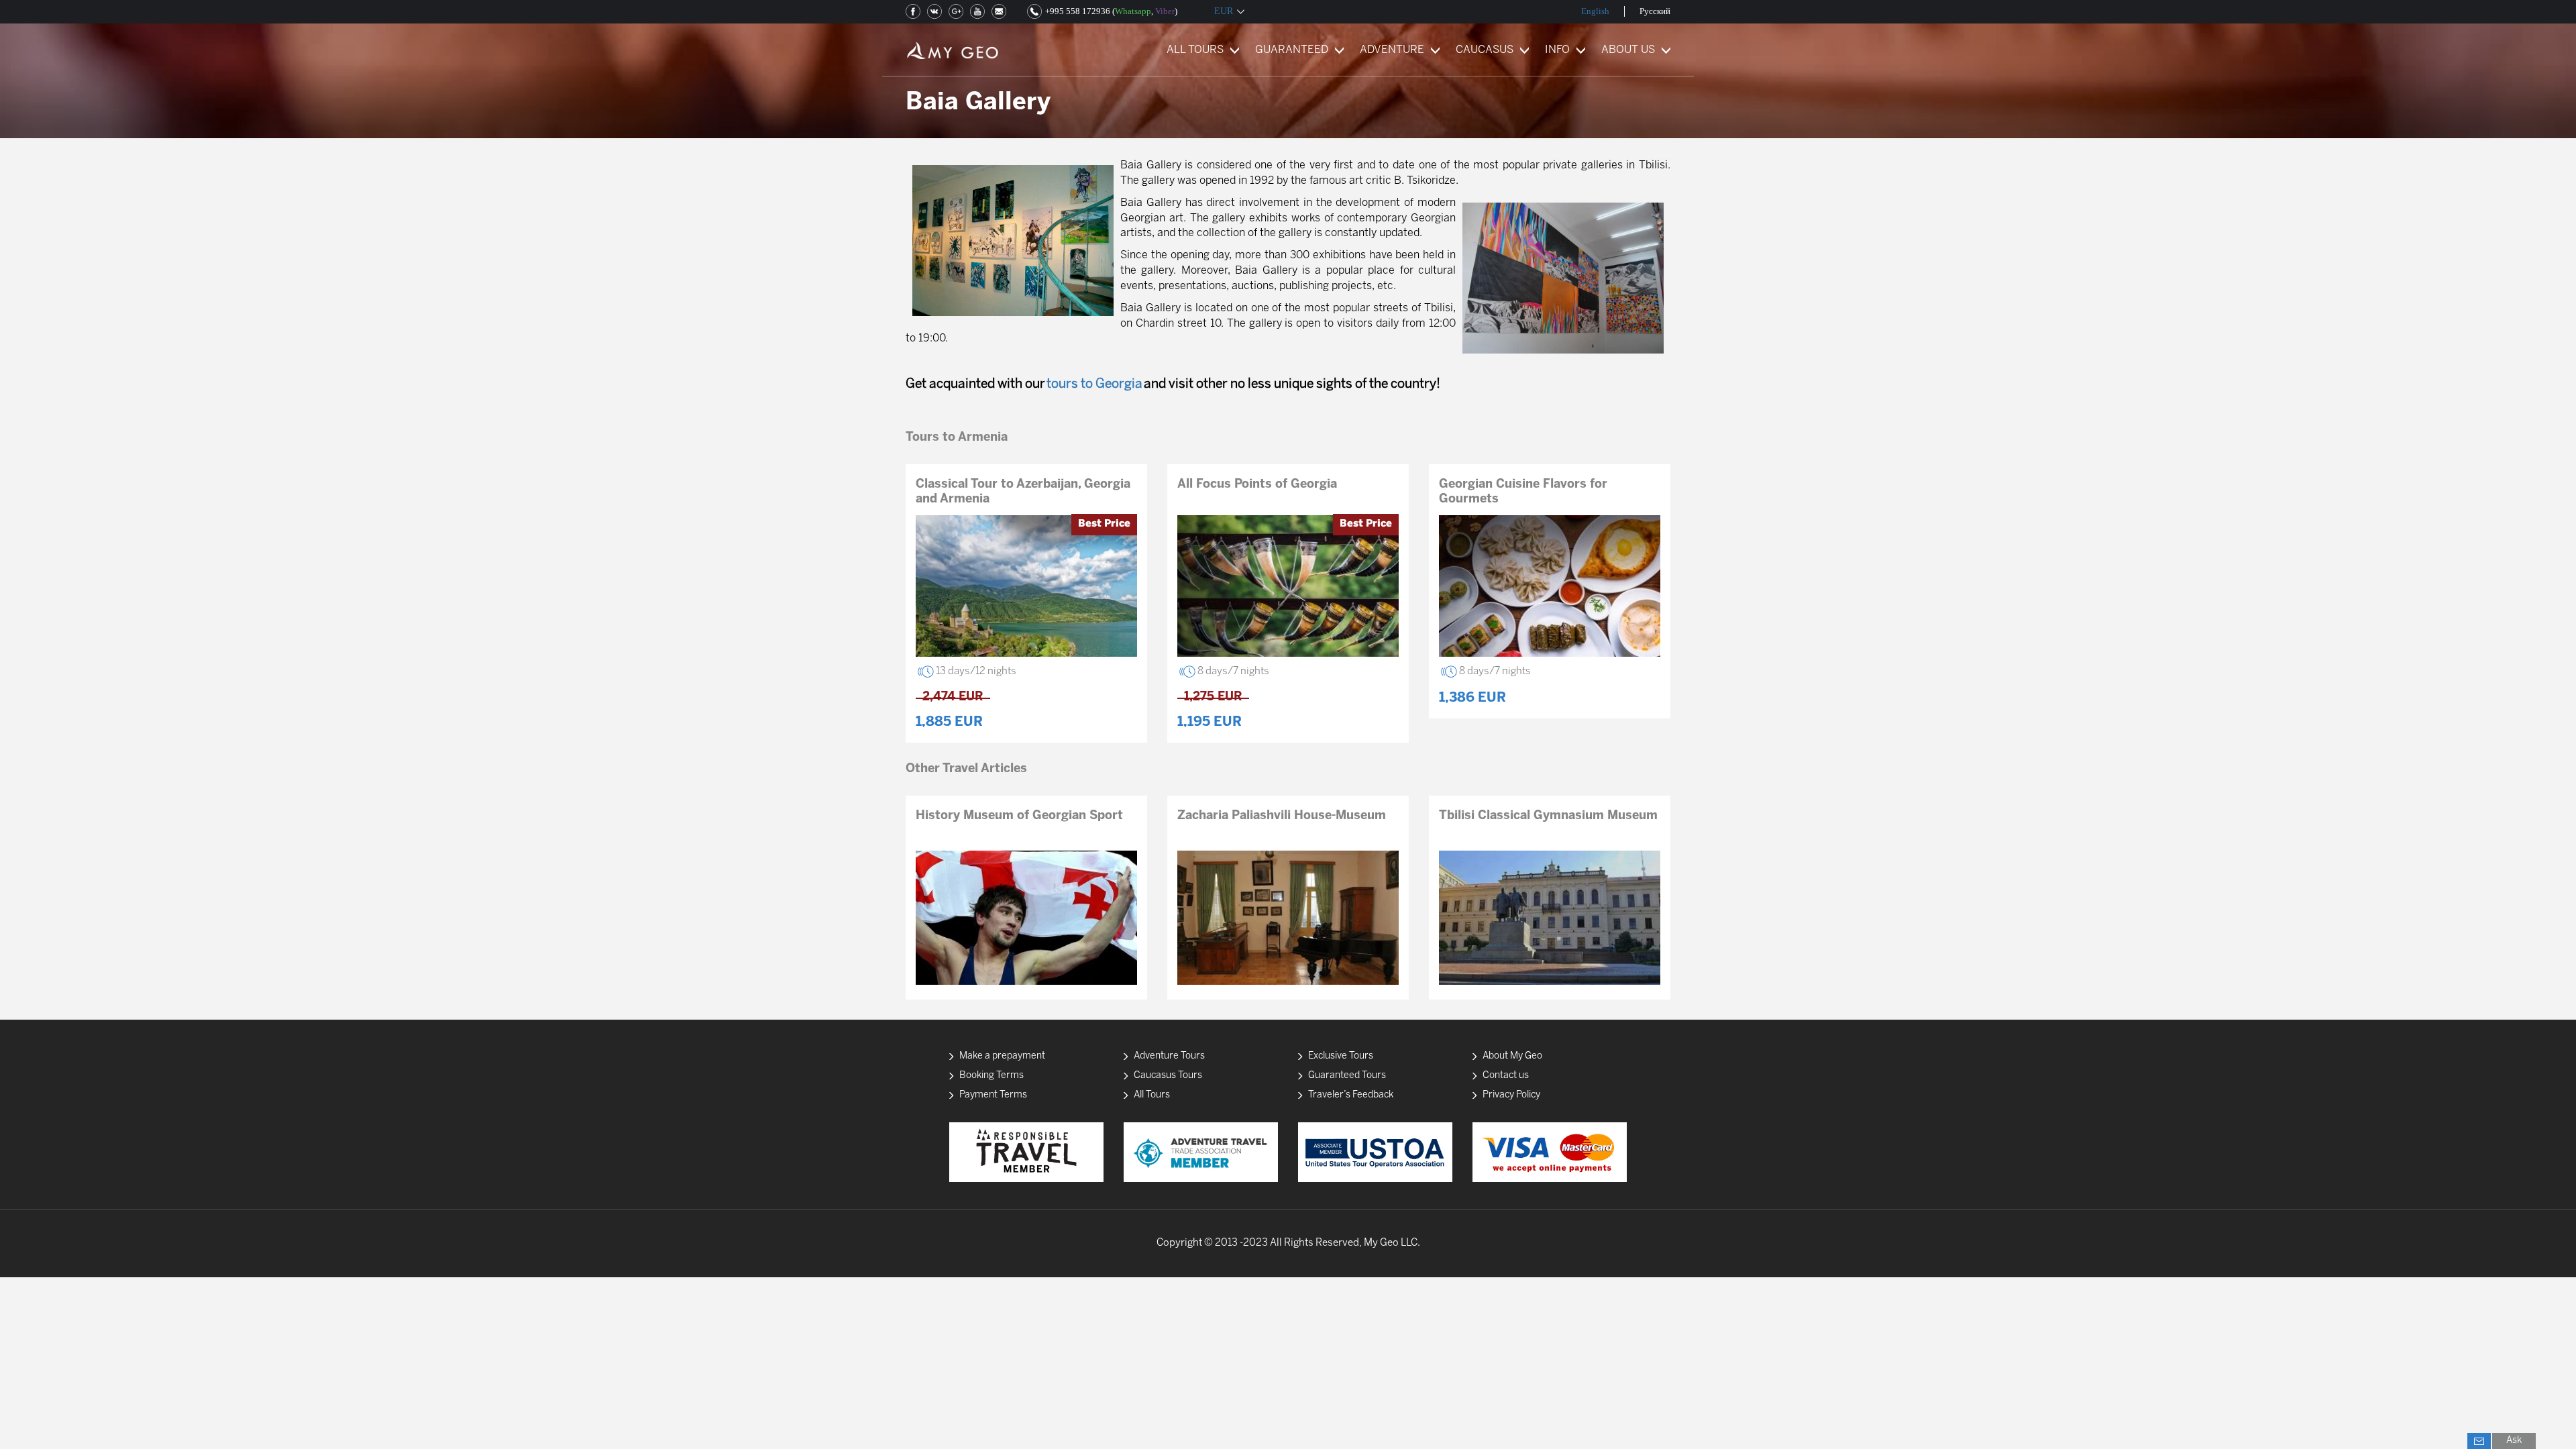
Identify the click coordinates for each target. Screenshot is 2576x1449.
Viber (1165, 11)
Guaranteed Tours (1347, 1076)
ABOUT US (1628, 50)
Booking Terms (991, 1076)
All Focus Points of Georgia (1257, 485)
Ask (2514, 1441)
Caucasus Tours (1168, 1076)
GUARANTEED (1292, 50)
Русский (1655, 11)
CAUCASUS (1485, 50)
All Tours (1152, 1095)
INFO (1557, 50)
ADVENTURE (1392, 50)
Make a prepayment (1002, 1056)
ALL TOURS (1195, 50)
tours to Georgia (1094, 384)
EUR (1224, 11)
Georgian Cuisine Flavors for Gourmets (1523, 492)
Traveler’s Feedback (1351, 1095)
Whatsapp (1133, 11)
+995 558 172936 (1078, 11)
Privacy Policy (1511, 1095)
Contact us (1506, 1076)
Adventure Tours (1169, 1056)
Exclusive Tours (1341, 1056)
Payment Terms (993, 1095)
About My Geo (1512, 1056)
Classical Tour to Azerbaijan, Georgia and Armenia (1023, 492)
